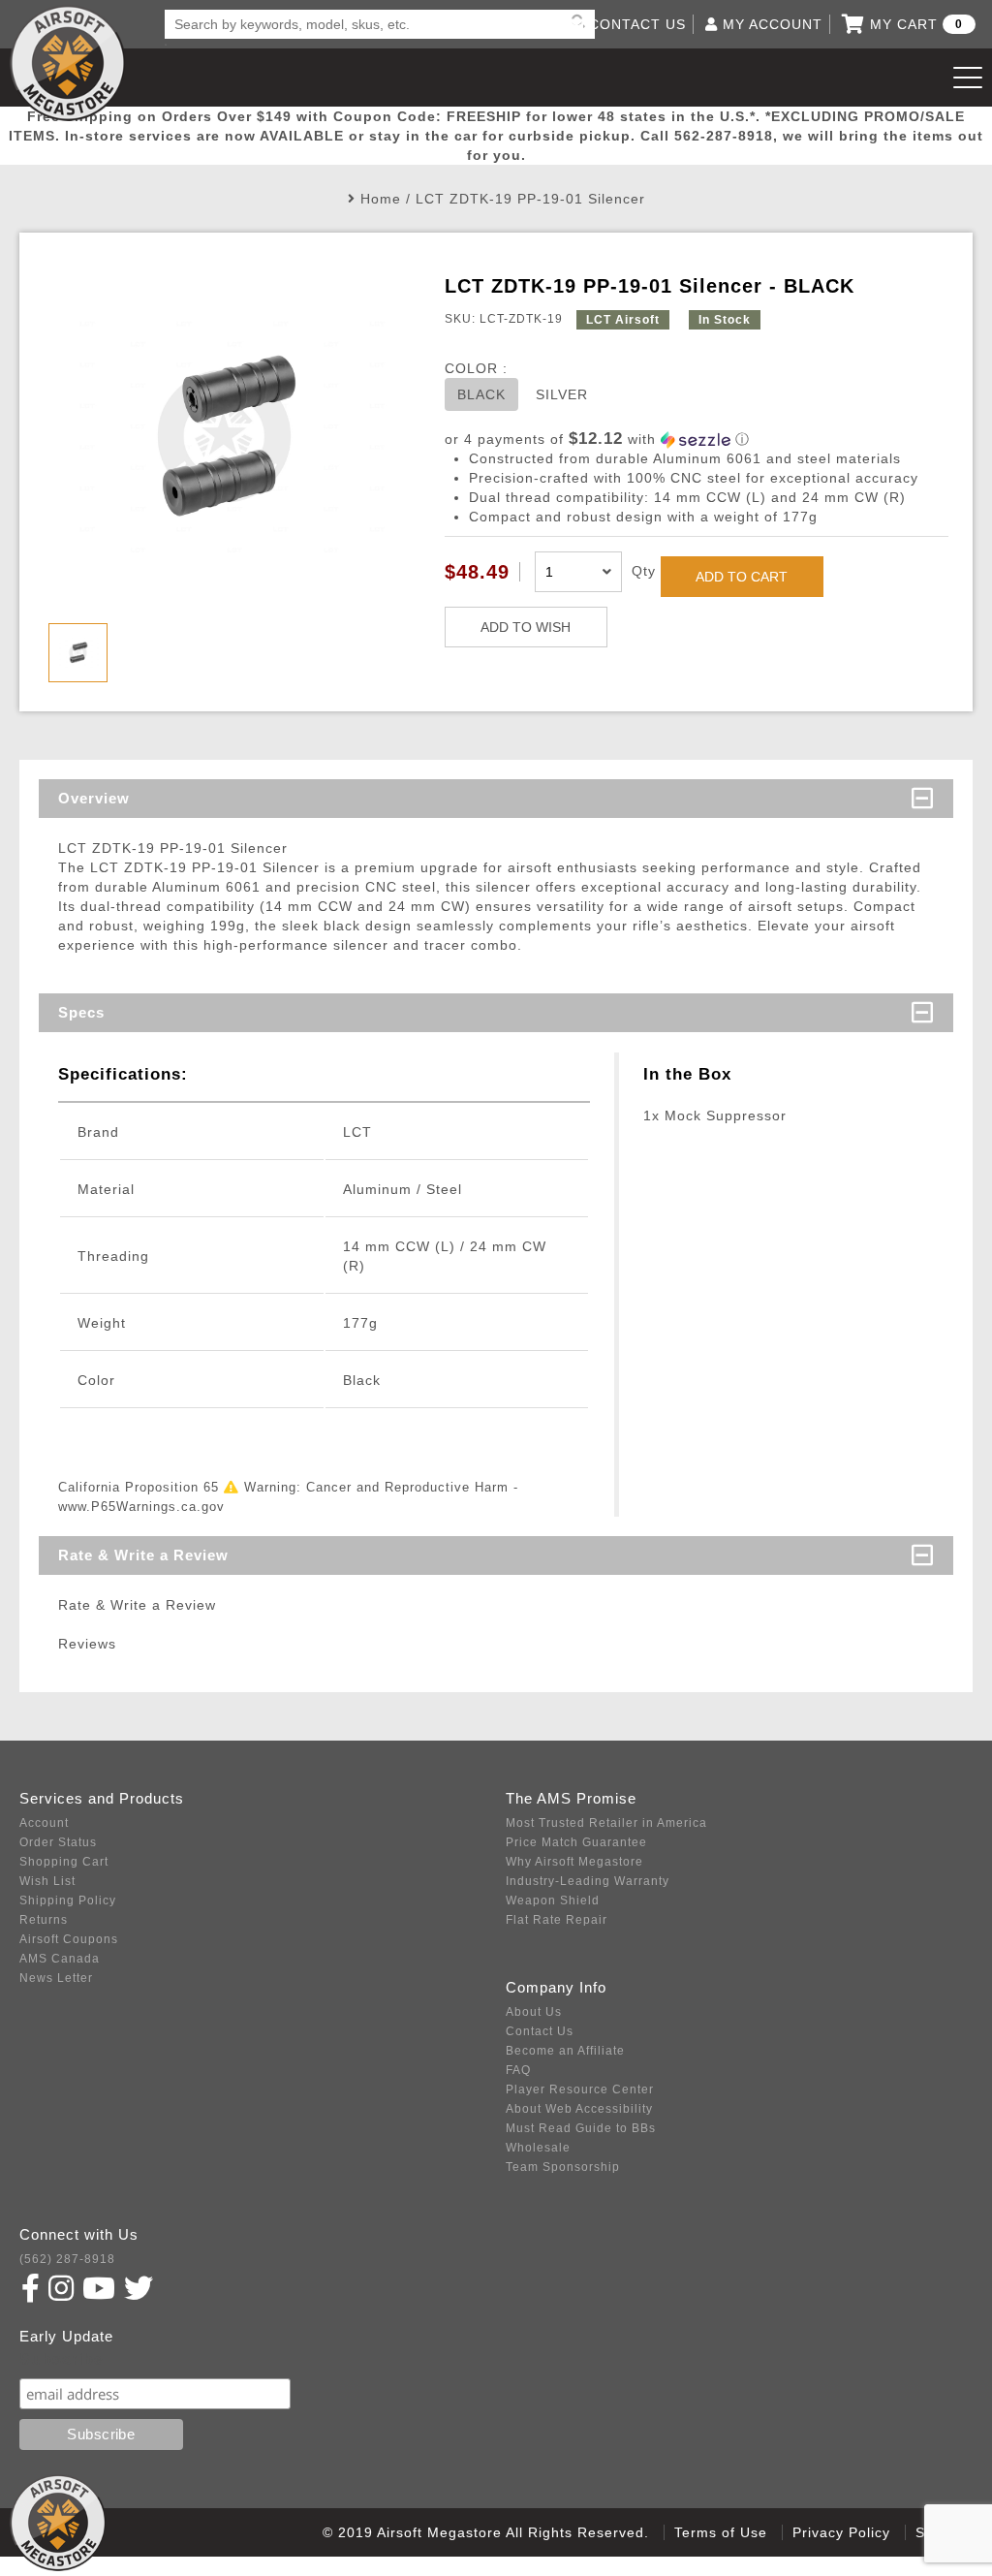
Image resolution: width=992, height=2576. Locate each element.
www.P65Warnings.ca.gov (141, 1507)
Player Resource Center (580, 2089)
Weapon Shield (553, 1901)
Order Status (58, 1842)
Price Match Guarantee (576, 1842)
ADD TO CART (742, 577)
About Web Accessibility (579, 2109)
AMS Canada (60, 1959)
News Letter (56, 1978)
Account (44, 1823)
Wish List (47, 1881)
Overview (94, 798)
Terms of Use (721, 2532)
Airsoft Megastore (68, 63)
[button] (697, 440)
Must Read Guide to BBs (581, 2128)
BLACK (481, 394)
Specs (81, 1012)
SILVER (562, 394)
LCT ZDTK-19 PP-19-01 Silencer (530, 199)
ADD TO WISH (526, 627)
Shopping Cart (64, 1862)
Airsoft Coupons (69, 1939)
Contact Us (540, 2031)
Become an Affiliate (565, 2051)
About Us (534, 2012)
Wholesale (538, 2148)
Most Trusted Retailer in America (606, 1823)
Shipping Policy (68, 1901)
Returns (44, 1920)
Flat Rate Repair (557, 1920)
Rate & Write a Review (143, 1555)
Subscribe (62, 2359)
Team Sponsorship (563, 2167)
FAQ (518, 2070)
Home (381, 199)
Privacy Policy (841, 2532)
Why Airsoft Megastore (574, 1862)
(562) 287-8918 (67, 2259)
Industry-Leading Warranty (588, 1881)
